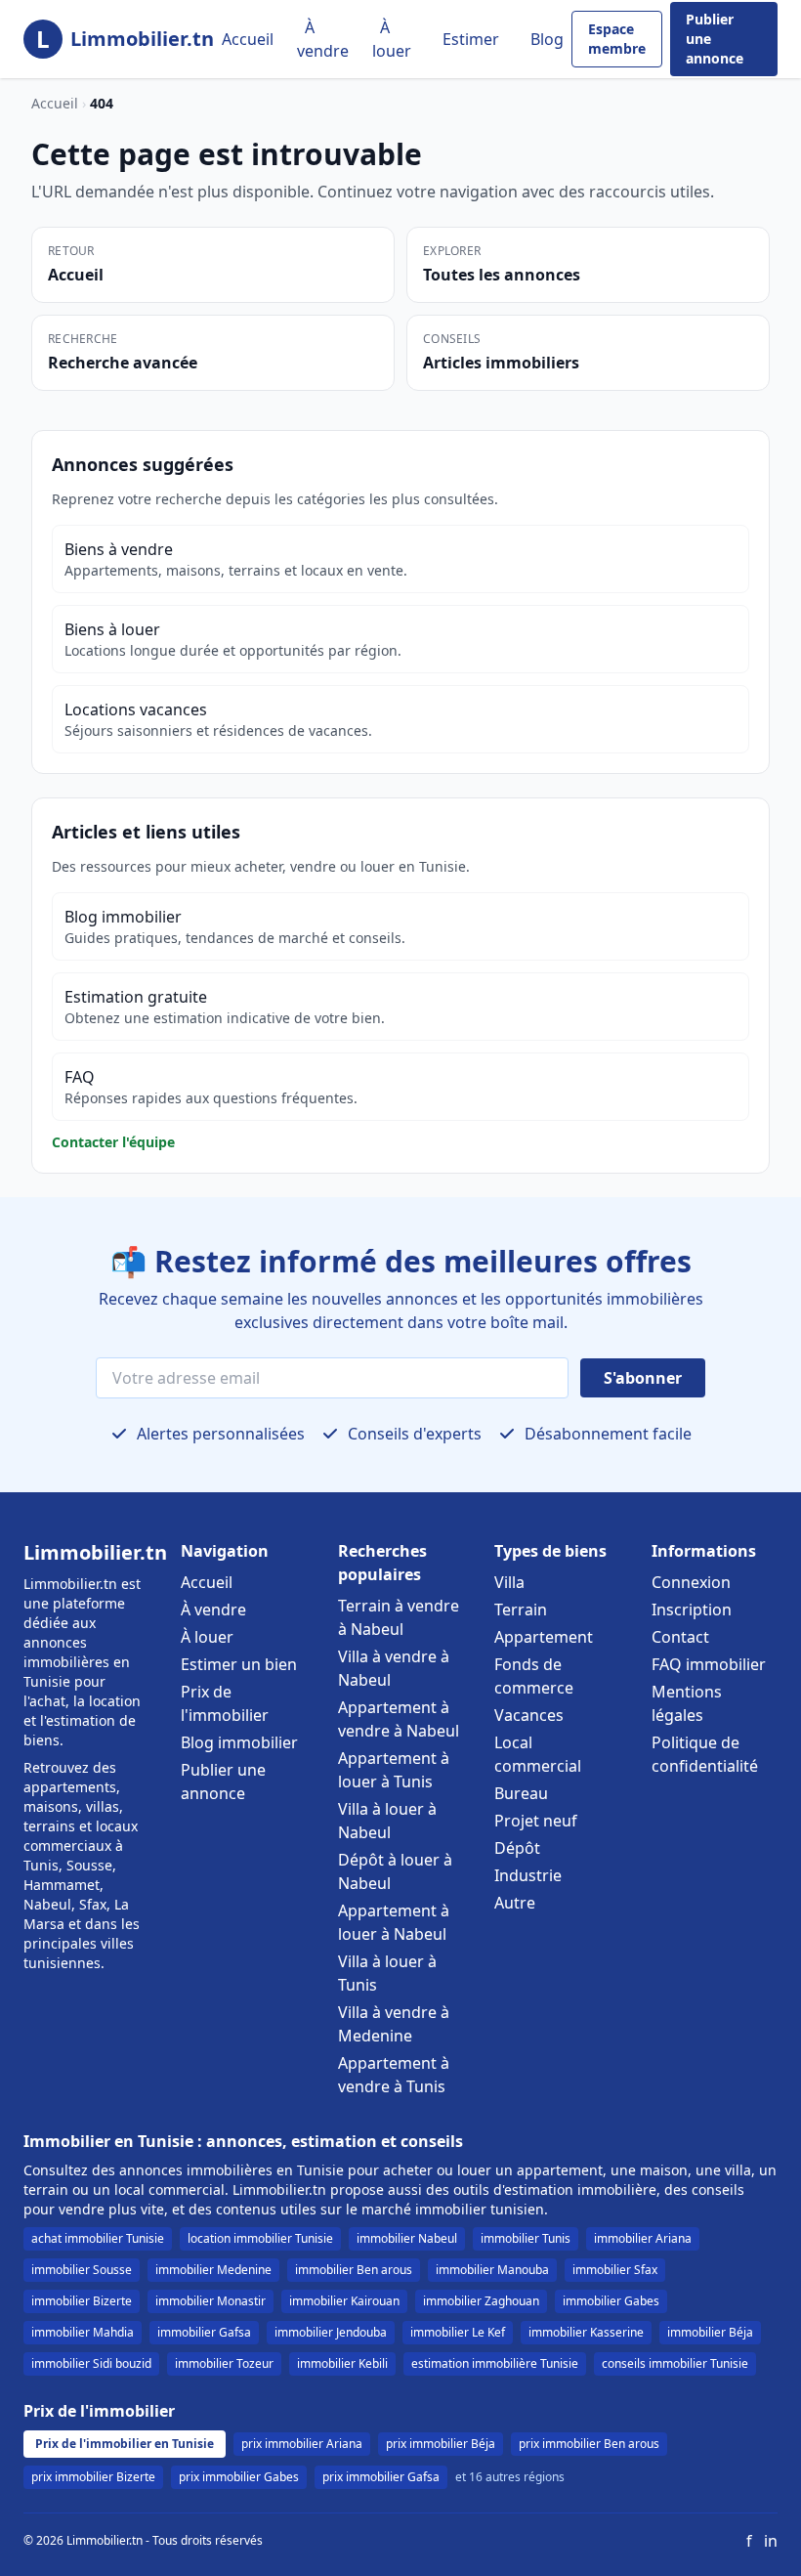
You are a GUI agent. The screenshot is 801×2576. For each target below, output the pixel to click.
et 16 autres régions (510, 2477)
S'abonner (643, 1378)
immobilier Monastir (211, 2301)
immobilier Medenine (213, 2270)
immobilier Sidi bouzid (91, 2363)
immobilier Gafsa (204, 2332)
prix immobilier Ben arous (589, 2444)
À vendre (323, 39)
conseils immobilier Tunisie (675, 2363)
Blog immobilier (239, 1742)
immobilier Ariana (643, 2238)
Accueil (248, 39)
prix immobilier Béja (441, 2444)
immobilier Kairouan (344, 2301)
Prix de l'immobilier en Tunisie (125, 2444)
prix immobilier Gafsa (381, 2477)
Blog (547, 39)
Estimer (471, 39)
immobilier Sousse (82, 2270)
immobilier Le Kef (458, 2332)
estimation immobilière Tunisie (495, 2363)
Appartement (544, 1637)
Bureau (521, 1793)
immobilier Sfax (615, 2270)
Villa (509, 1582)
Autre (515, 1903)
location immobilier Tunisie (260, 2238)
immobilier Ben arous (354, 2270)
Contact (680, 1637)
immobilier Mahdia (83, 2332)
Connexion (691, 1582)
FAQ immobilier (709, 1664)
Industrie (528, 1875)
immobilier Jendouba (331, 2332)
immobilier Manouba (492, 2270)
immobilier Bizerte (82, 2301)
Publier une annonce (715, 39)
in (771, 2541)
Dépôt (517, 1848)
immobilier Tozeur (224, 2363)
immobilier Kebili (342, 2363)
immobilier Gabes (611, 2301)
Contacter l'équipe (113, 1142)
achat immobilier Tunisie (98, 2238)
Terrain (521, 1610)
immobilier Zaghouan (481, 2301)
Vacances (529, 1715)
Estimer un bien (239, 1664)
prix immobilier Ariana (302, 2444)
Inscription (692, 1610)
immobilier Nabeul (407, 2238)
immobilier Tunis (526, 2238)
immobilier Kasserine (586, 2332)
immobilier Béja (710, 2332)
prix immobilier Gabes (239, 2477)
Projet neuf (536, 1821)
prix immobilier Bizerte (93, 2477)
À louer (392, 39)
